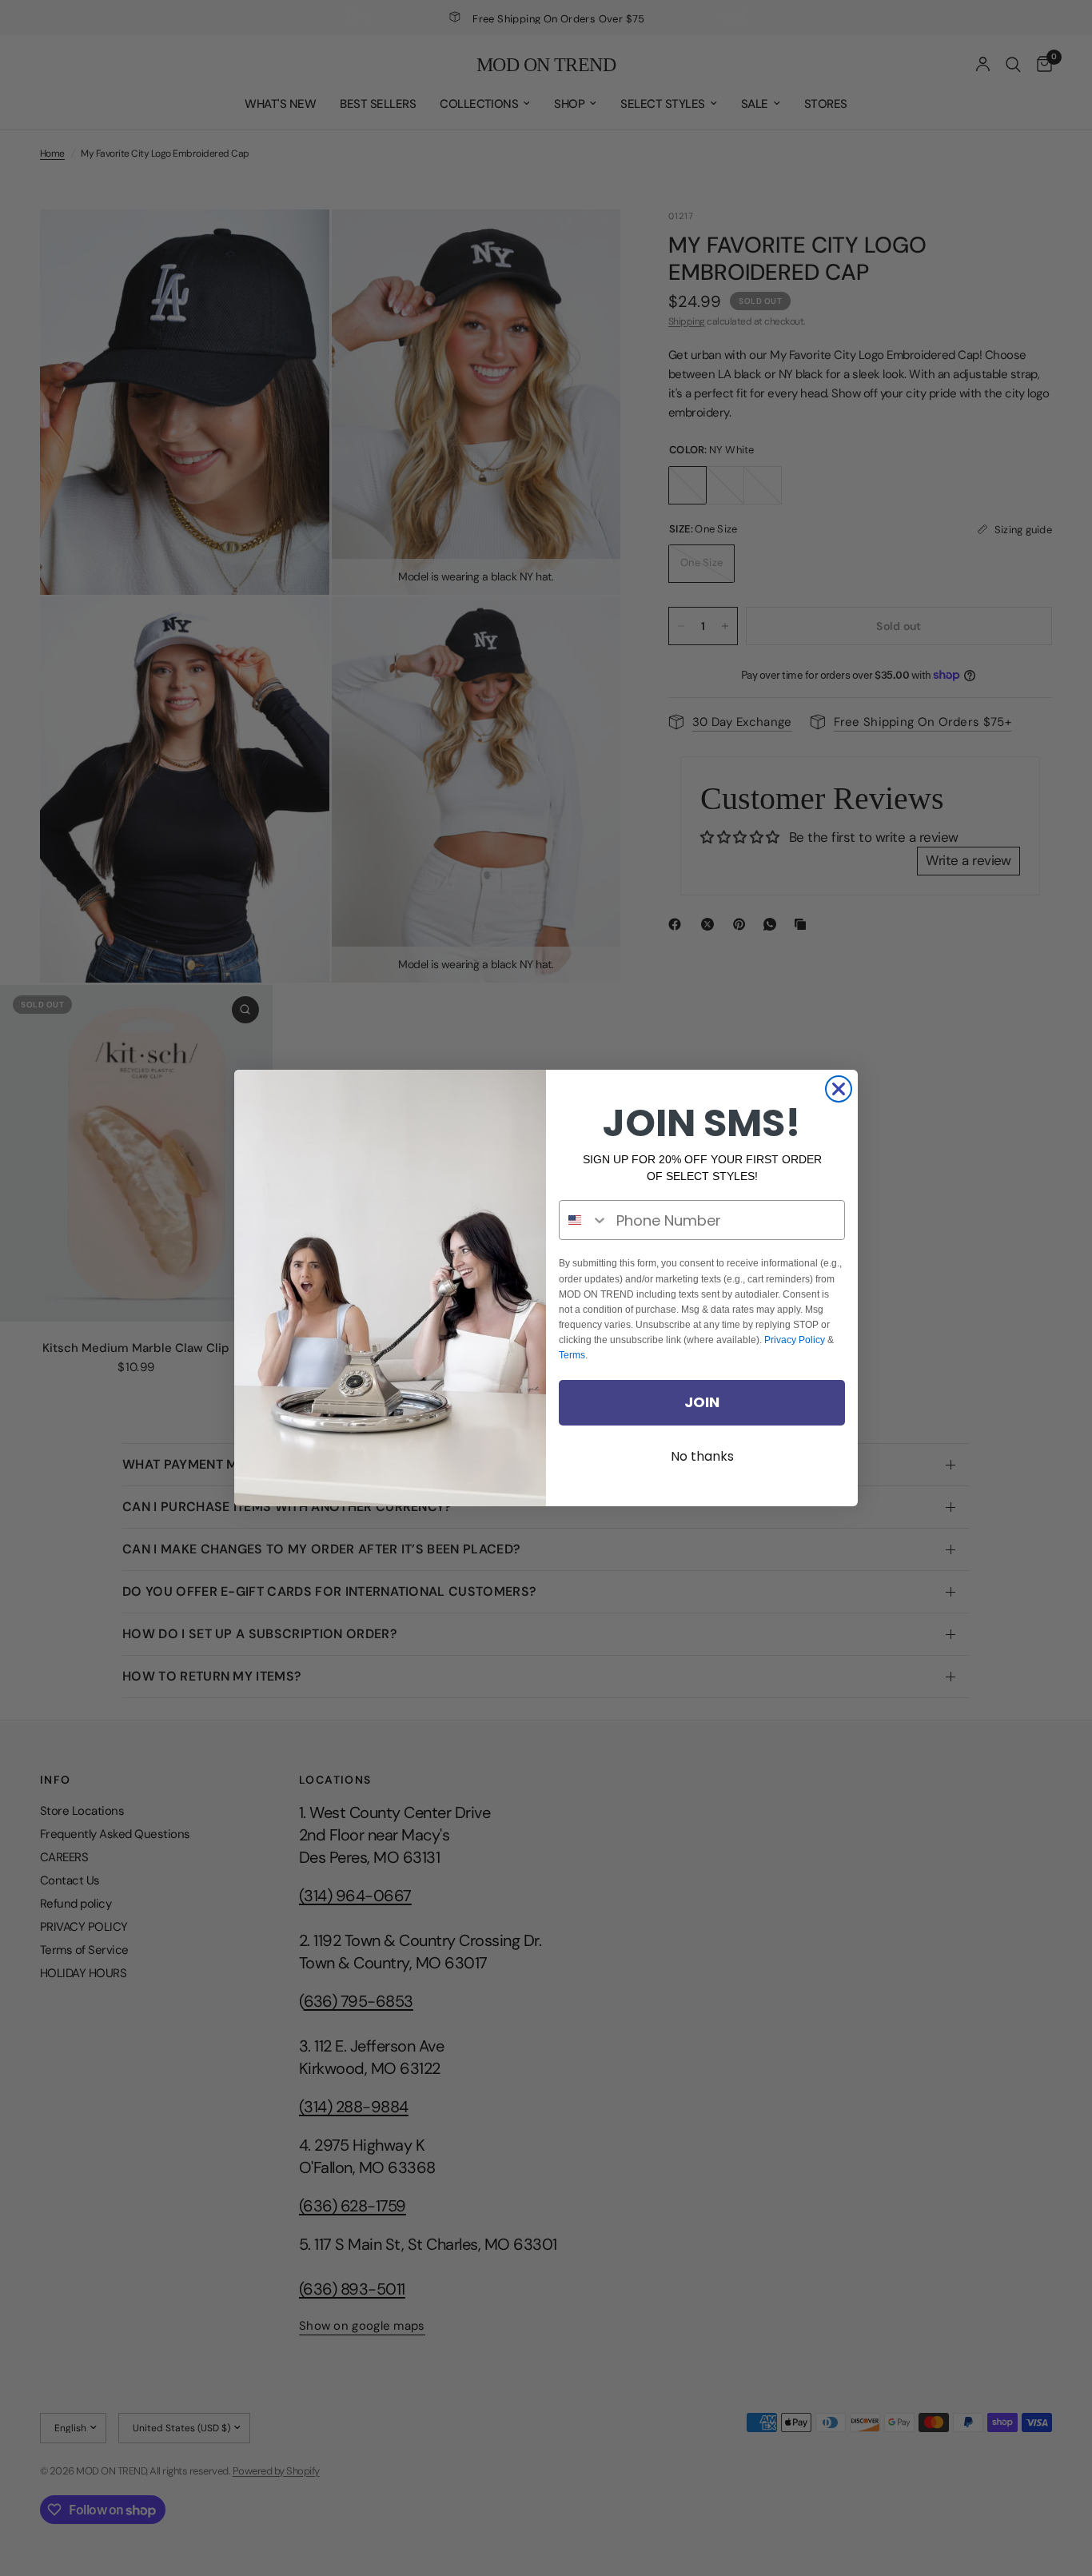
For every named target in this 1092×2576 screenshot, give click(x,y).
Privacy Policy (795, 1340)
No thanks (702, 1456)
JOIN (702, 1402)
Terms (572, 1355)
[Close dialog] (839, 1089)
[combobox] (584, 1220)
